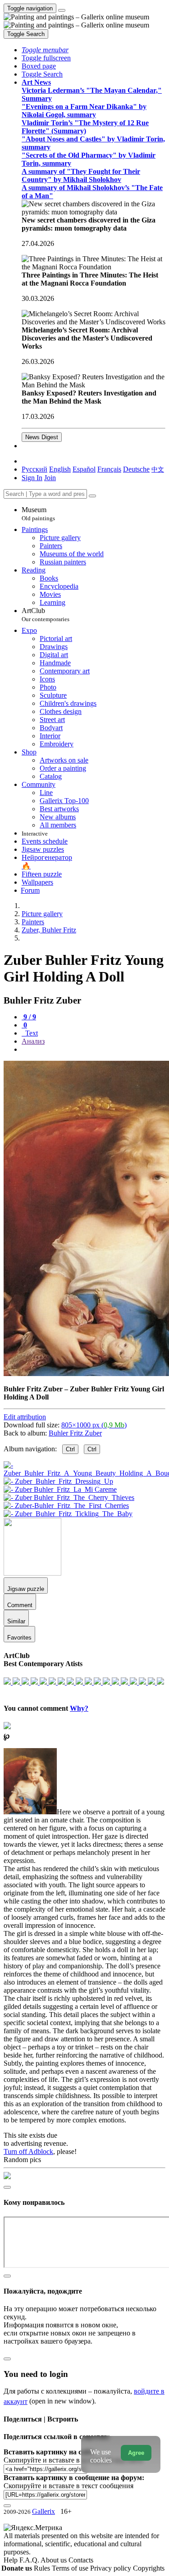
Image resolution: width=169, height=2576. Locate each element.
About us (55, 2560)
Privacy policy (112, 2568)
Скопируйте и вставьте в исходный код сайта (73, 2460)
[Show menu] (62, 10)
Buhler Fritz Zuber (75, 1433)
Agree (136, 2453)
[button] (45, 50)
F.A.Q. (30, 2560)
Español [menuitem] (84, 469)
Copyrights (149, 2568)
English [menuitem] (60, 469)
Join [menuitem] (50, 478)
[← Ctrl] (68, 1514)
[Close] (92, 496)
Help (11, 2560)
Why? (79, 1708)
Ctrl (70, 1449)
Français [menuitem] (109, 469)
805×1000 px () (94, 1425)
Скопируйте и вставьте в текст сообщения (69, 2486)
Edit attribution (25, 1417)
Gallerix (43, 2511)
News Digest (42, 437)
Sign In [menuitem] (32, 478)
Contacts (81, 2560)
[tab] (29, 1017)
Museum (38, 514)
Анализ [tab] (33, 1041)
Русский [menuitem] (34, 469)
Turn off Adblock (28, 2151)
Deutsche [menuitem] (136, 469)
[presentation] (94, 1049)
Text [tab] (31, 1033)
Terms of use (71, 2568)
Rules (43, 2568)
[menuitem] (158, 469)
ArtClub (46, 615)
